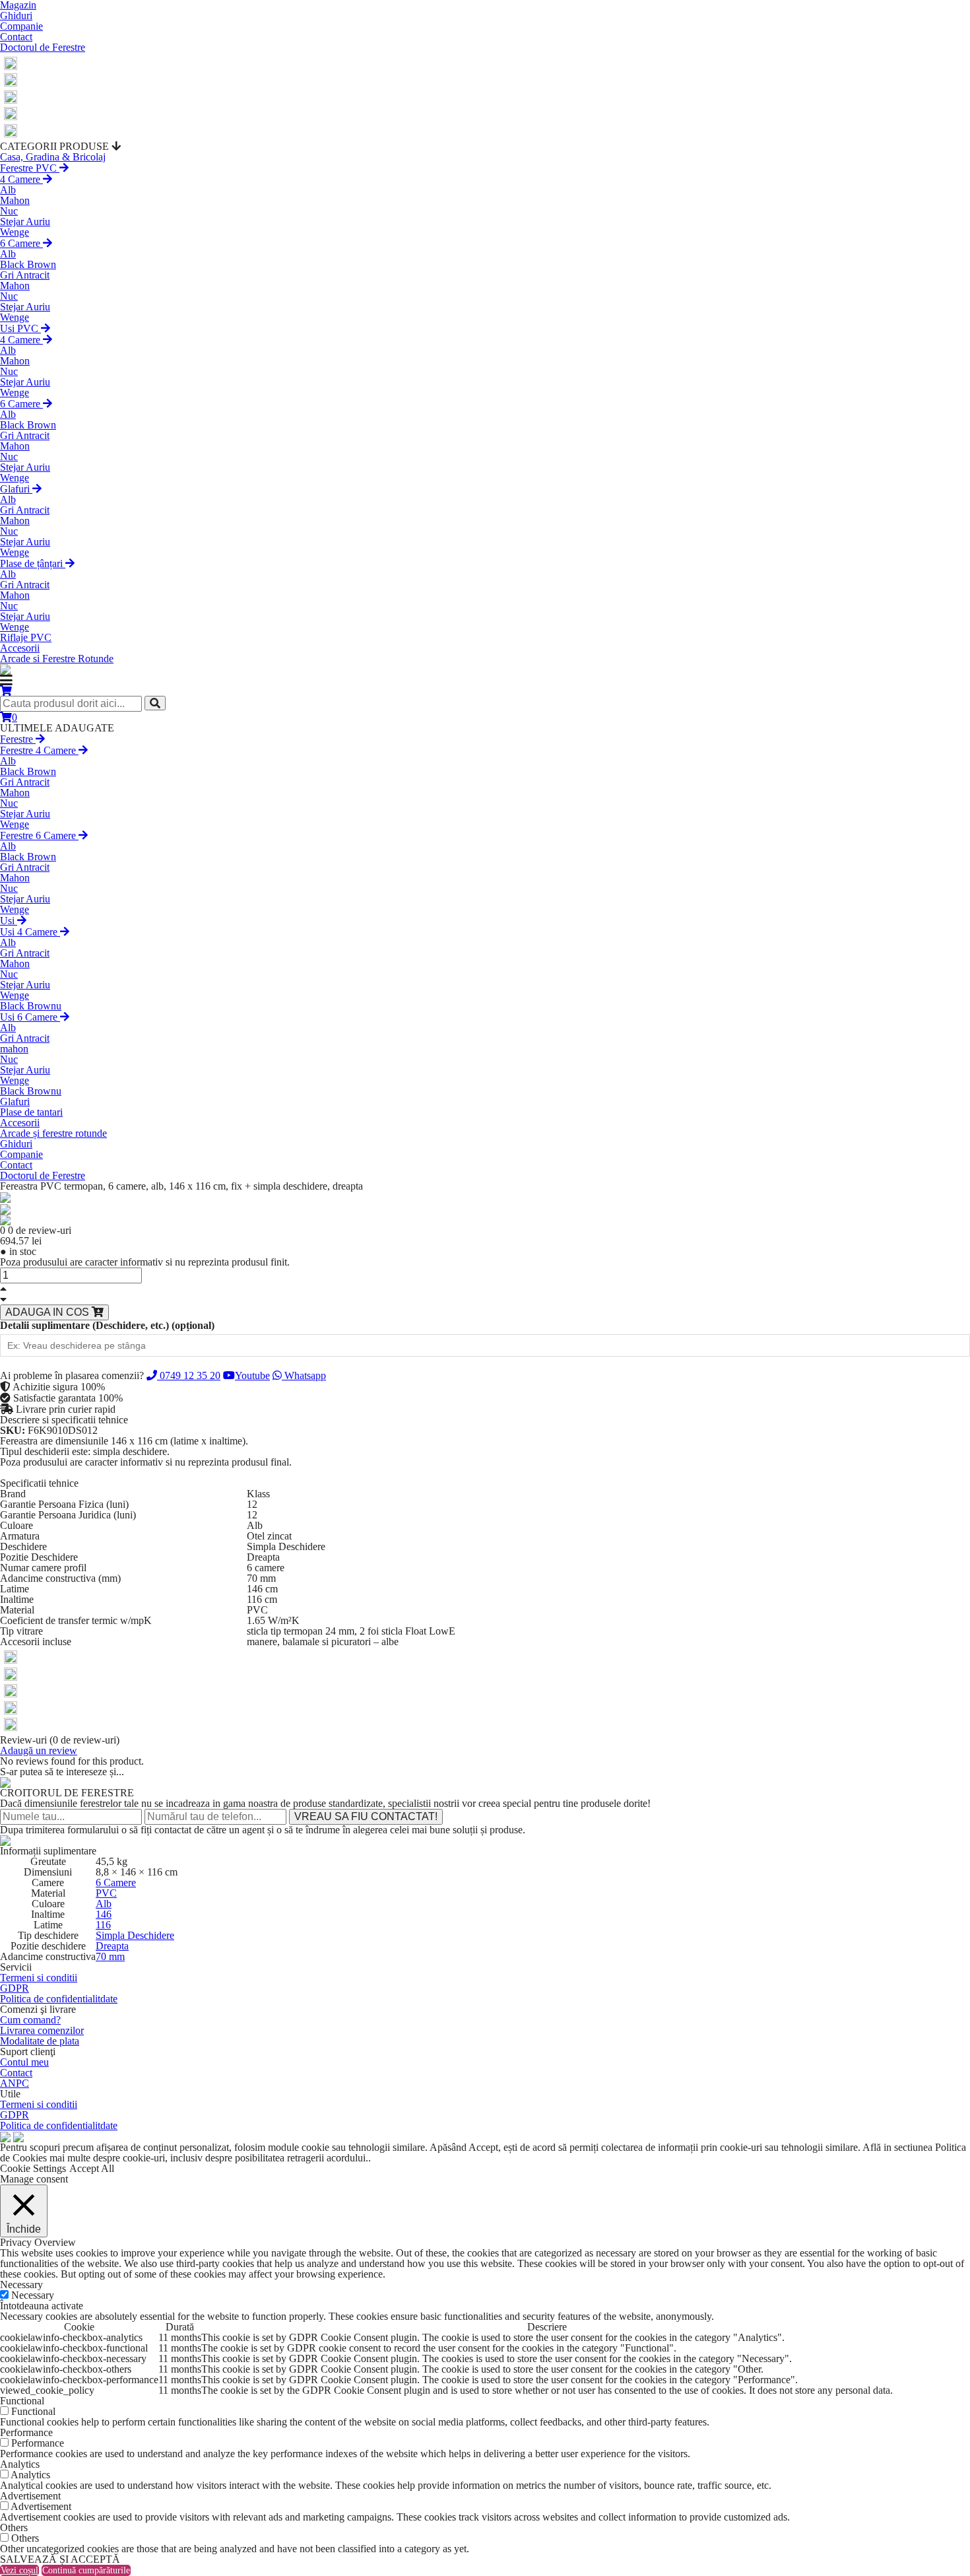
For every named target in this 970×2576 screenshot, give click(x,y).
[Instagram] (11, 79)
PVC (106, 1893)
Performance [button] (26, 2432)
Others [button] (14, 2527)
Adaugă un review (39, 1750)
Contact (16, 37)
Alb (8, 190)
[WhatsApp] (11, 113)
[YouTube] (11, 95)
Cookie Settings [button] (33, 2168)
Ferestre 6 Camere (39, 835)
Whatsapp (304, 1375)
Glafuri (16, 489)
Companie (21, 26)
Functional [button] (22, 2401)
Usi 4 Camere (30, 932)
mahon (14, 1049)
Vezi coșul (19, 2570)
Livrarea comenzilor (42, 2030)
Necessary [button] (21, 2285)
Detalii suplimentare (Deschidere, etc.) (107, 1326)
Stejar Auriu (25, 221)
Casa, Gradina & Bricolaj (53, 157)
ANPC (15, 2083)
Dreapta (112, 1946)
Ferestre (18, 739)
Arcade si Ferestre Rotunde (57, 659)
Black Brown (28, 264)
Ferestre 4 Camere (39, 750)
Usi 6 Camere (30, 1017)
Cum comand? (30, 2020)
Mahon (15, 200)
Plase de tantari (31, 1112)
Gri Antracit (25, 275)
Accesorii (20, 648)
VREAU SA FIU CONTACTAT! (366, 1816)
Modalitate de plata (40, 2041)
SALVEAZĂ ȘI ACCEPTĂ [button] (60, 2559)
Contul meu (24, 2062)
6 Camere (21, 243)
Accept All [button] (92, 2168)
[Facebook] (11, 62)
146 (104, 1914)
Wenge (15, 232)
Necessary (33, 2295)
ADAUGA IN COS (48, 1312)
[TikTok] (11, 129)
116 (103, 1925)
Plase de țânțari (33, 563)
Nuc (9, 211)
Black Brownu (31, 1006)
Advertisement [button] (30, 2496)
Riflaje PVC (26, 637)
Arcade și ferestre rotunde (53, 1133)
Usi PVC (20, 328)
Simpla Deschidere (135, 1935)
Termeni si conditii (39, 1978)
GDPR (15, 1988)
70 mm (110, 1956)
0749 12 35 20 (189, 1375)
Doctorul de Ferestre (43, 47)
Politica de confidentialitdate (59, 1999)
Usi (9, 921)
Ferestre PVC (30, 168)
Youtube (252, 1375)
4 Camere (21, 179)
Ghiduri (16, 16)
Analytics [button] (20, 2464)
